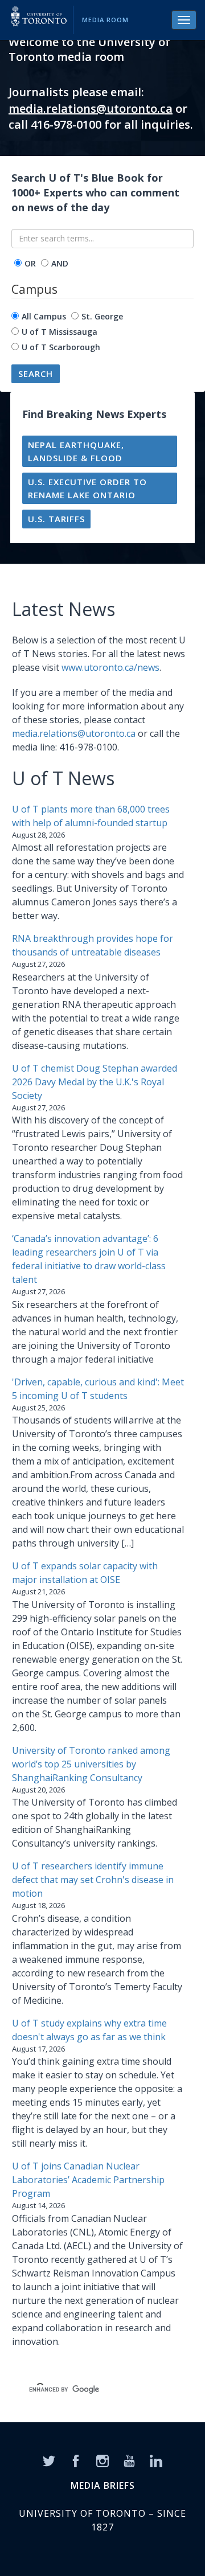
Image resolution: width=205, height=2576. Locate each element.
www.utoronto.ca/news (110, 667)
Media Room (105, 20)
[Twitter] (49, 2460)
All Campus (44, 316)
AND (60, 263)
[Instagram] (102, 2460)
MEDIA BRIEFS (103, 2485)
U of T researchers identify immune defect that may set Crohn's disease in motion (93, 1880)
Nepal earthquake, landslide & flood (76, 451)
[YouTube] (129, 2460)
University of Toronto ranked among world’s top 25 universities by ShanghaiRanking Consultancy (91, 1764)
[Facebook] (76, 2460)
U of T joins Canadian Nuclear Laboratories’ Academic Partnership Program (88, 2180)
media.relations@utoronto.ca (91, 108)
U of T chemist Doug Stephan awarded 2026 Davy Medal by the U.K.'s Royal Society (95, 1082)
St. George (102, 316)
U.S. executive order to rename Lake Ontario (87, 488)
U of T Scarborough (61, 347)
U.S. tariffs (56, 519)
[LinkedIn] (156, 2460)
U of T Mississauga (60, 332)
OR (30, 263)
